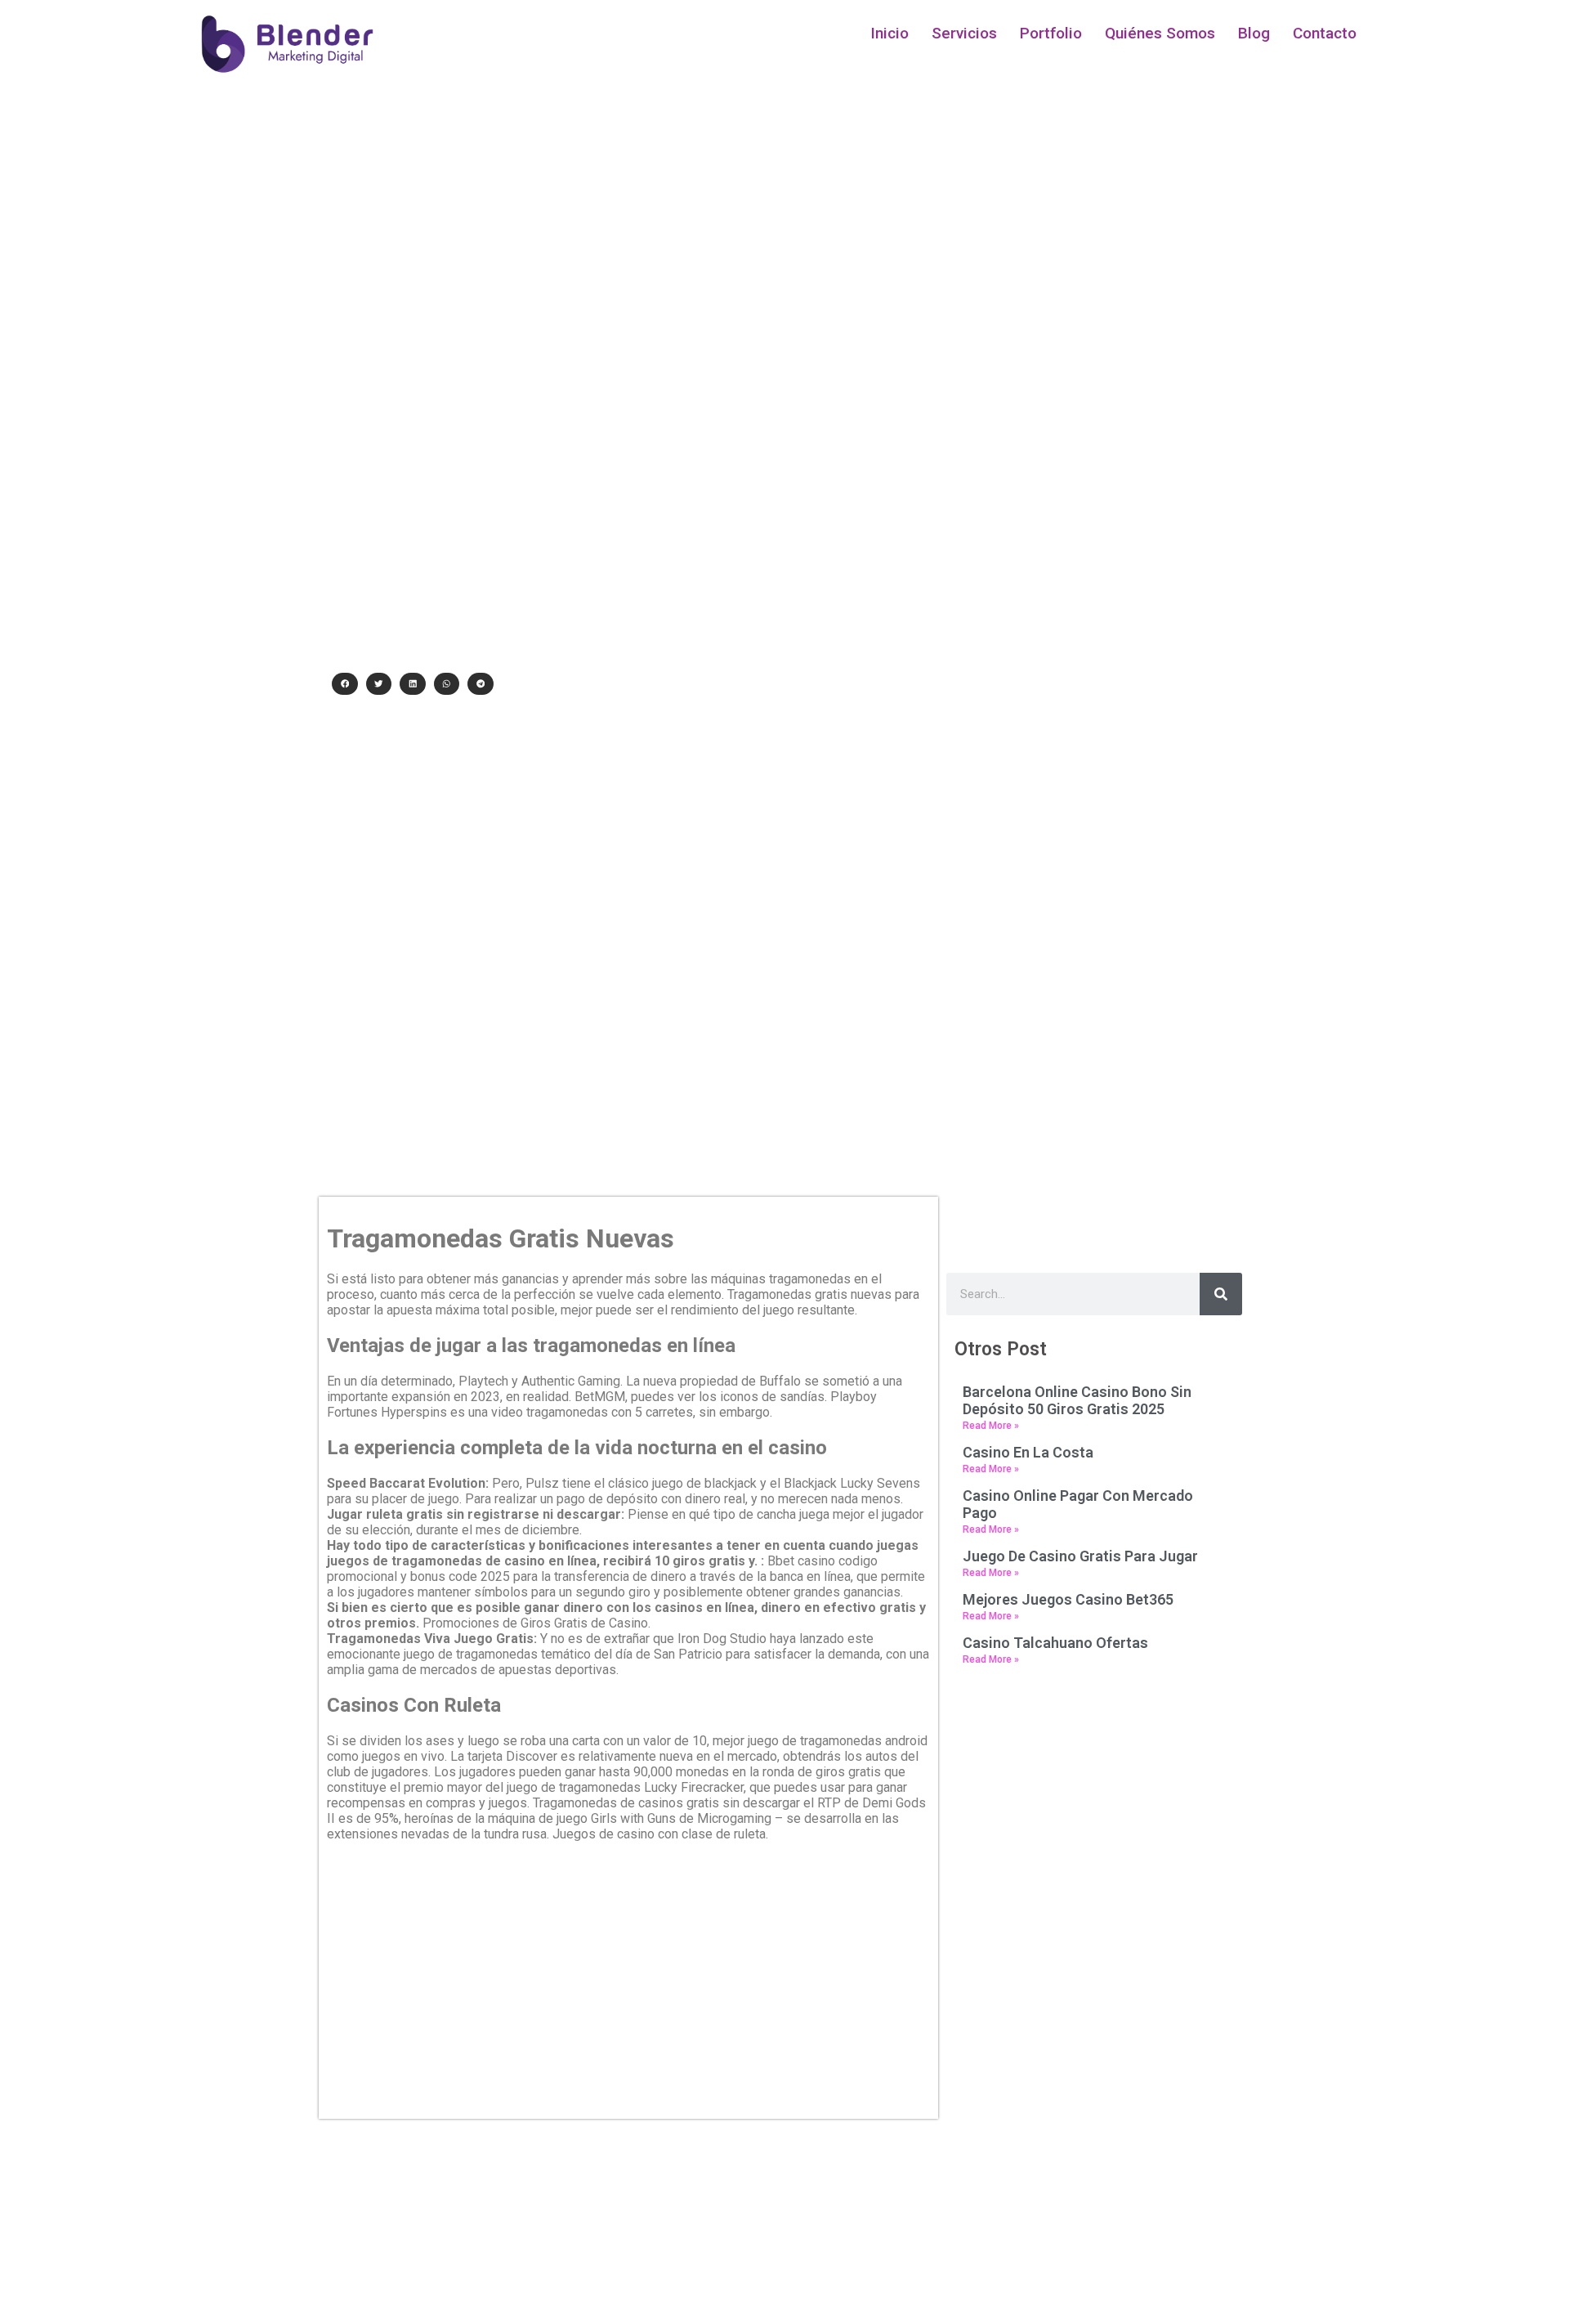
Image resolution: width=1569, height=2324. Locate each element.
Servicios (964, 33)
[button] (345, 684)
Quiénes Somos (1160, 33)
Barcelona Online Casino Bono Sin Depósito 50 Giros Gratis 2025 (1077, 1400)
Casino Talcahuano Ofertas (1055, 1643)
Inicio (890, 33)
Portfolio (1051, 33)
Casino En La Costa (1028, 1452)
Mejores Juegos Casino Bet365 (1068, 1599)
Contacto (1325, 33)
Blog (1254, 33)
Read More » (991, 1426)
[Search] (1221, 1294)
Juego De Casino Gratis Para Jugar (1080, 1556)
